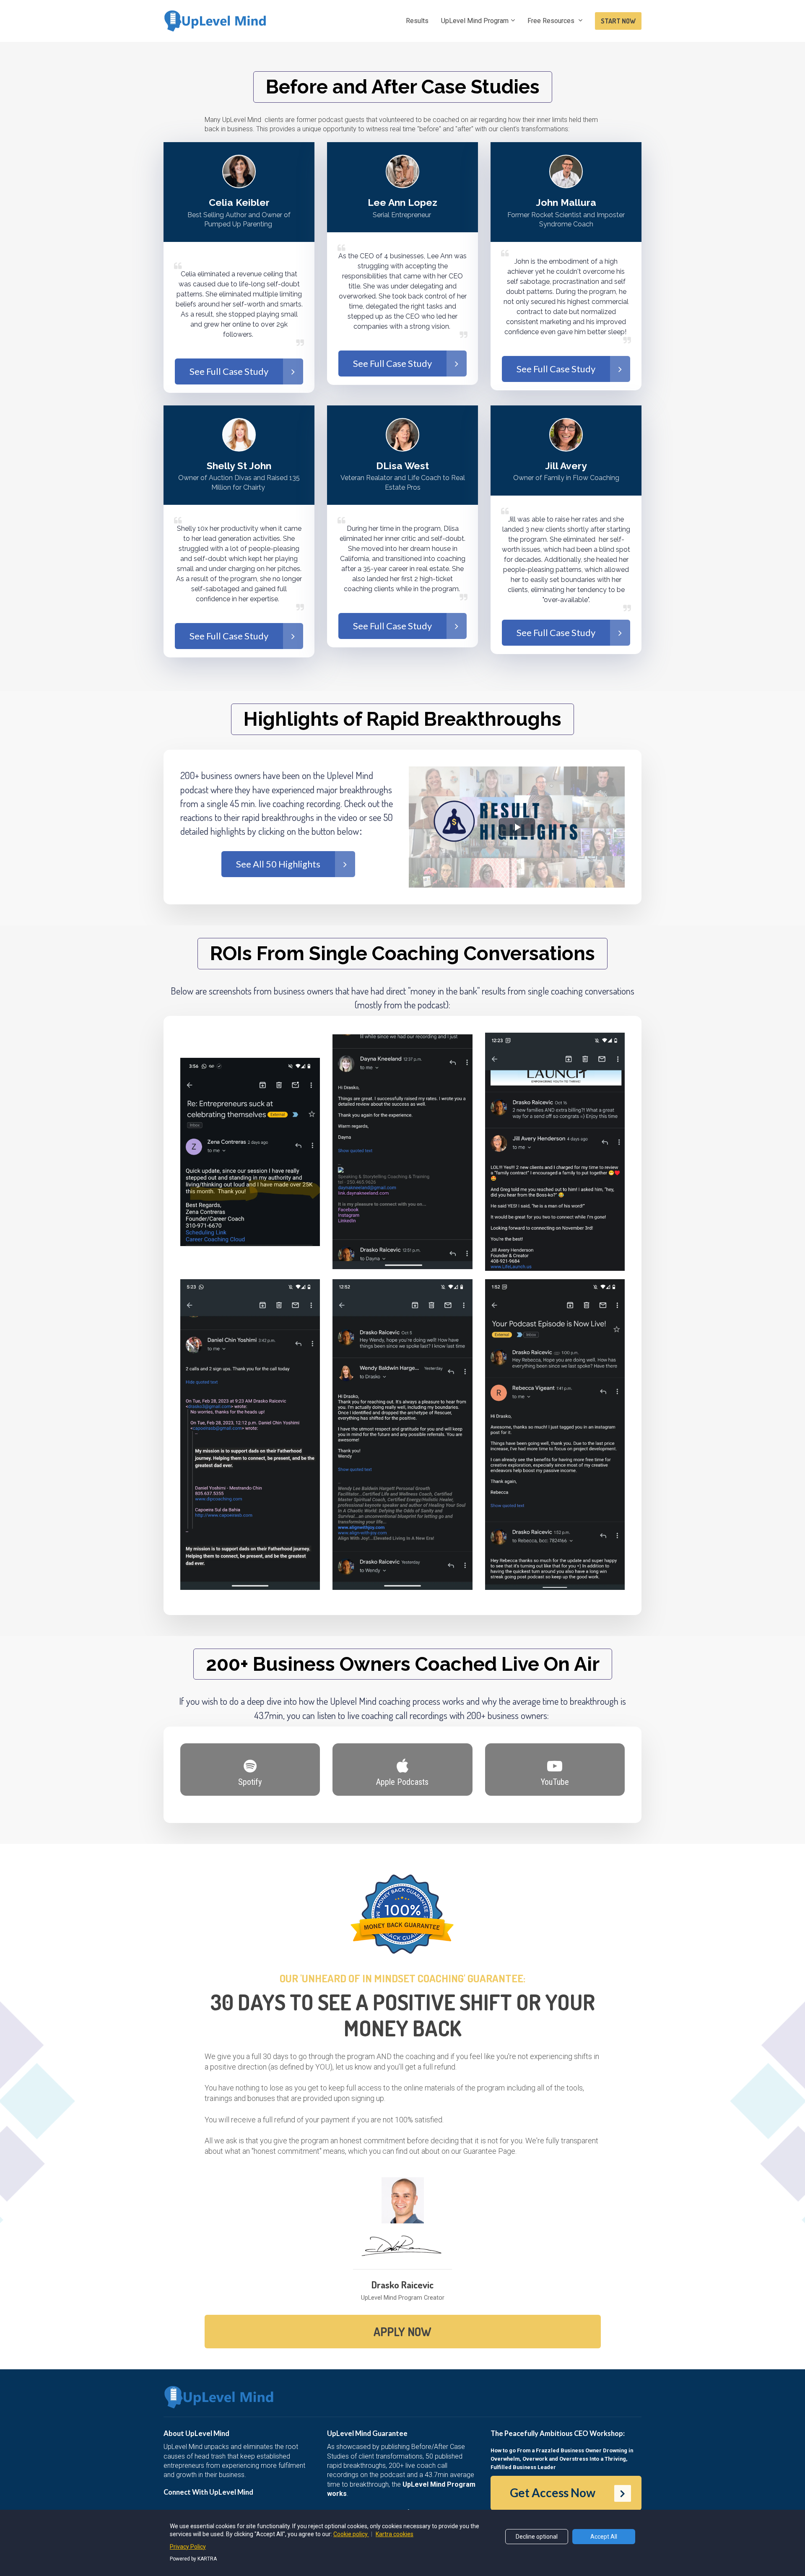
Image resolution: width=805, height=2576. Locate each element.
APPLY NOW (402, 2332)
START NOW (618, 21)
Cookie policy (351, 2534)
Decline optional (537, 2537)
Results (417, 21)
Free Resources (552, 21)
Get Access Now (553, 2493)
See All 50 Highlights (278, 864)
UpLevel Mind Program (475, 21)
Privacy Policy (188, 2547)
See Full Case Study (229, 371)
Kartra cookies (395, 2534)
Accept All (604, 2537)
